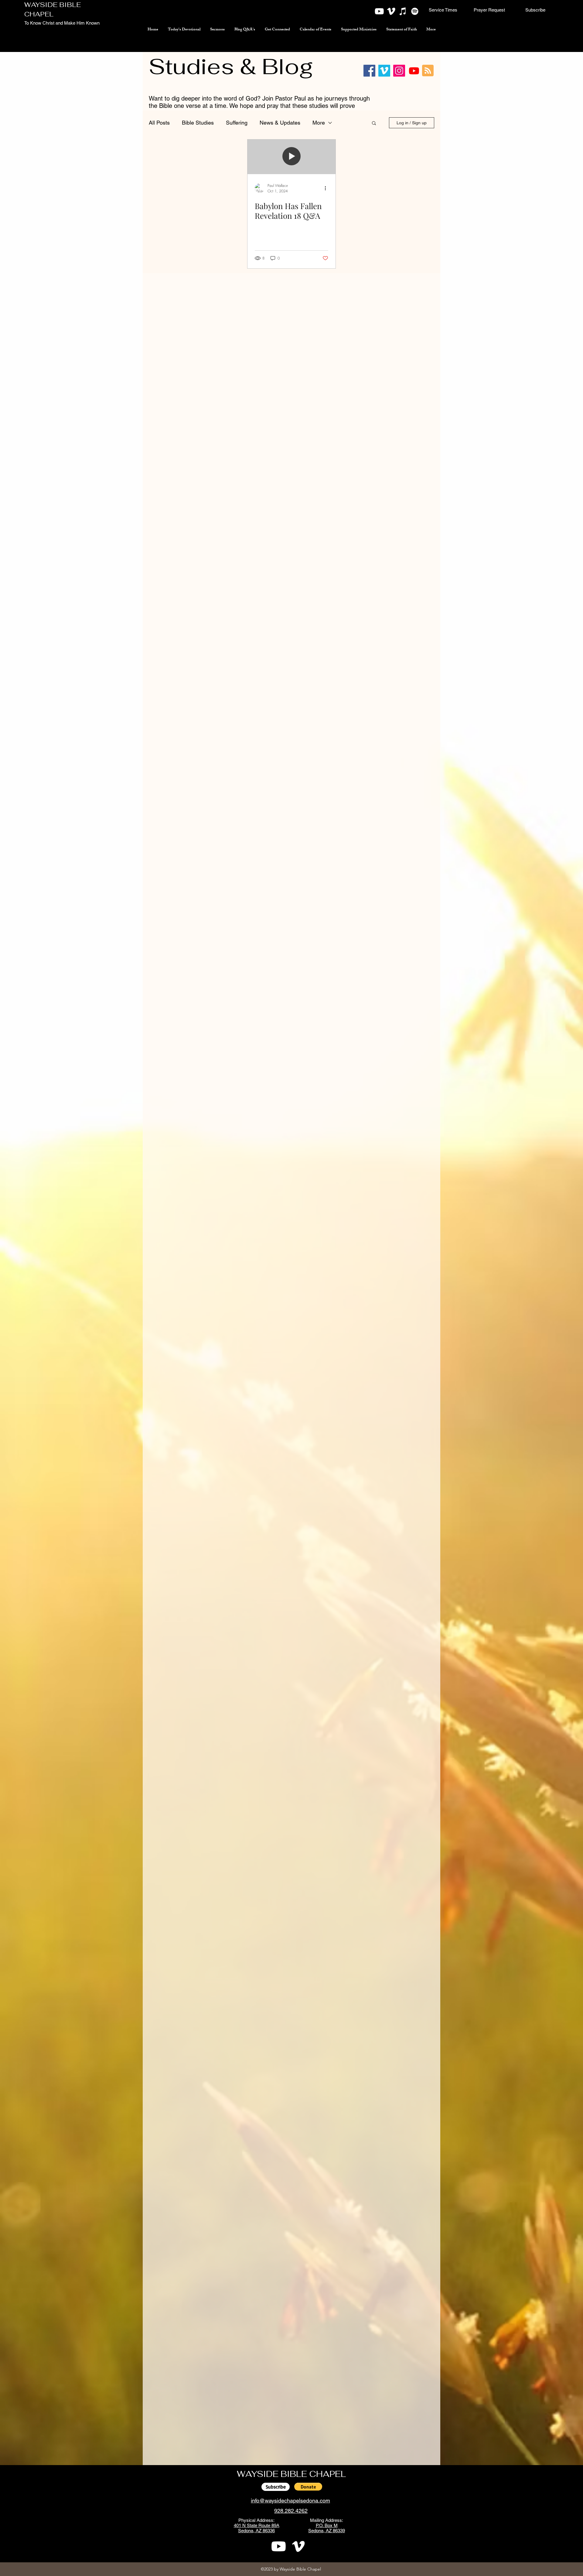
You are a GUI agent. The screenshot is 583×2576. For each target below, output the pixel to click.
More (319, 123)
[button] (443, 10)
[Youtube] (414, 71)
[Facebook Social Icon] (369, 71)
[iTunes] (403, 11)
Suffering (237, 123)
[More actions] (327, 188)
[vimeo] (391, 11)
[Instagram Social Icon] (399, 71)
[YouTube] (379, 11)
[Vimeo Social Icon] (384, 71)
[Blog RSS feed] (428, 71)
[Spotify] (415, 11)
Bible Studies (198, 123)
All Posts (159, 123)
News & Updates (280, 123)
